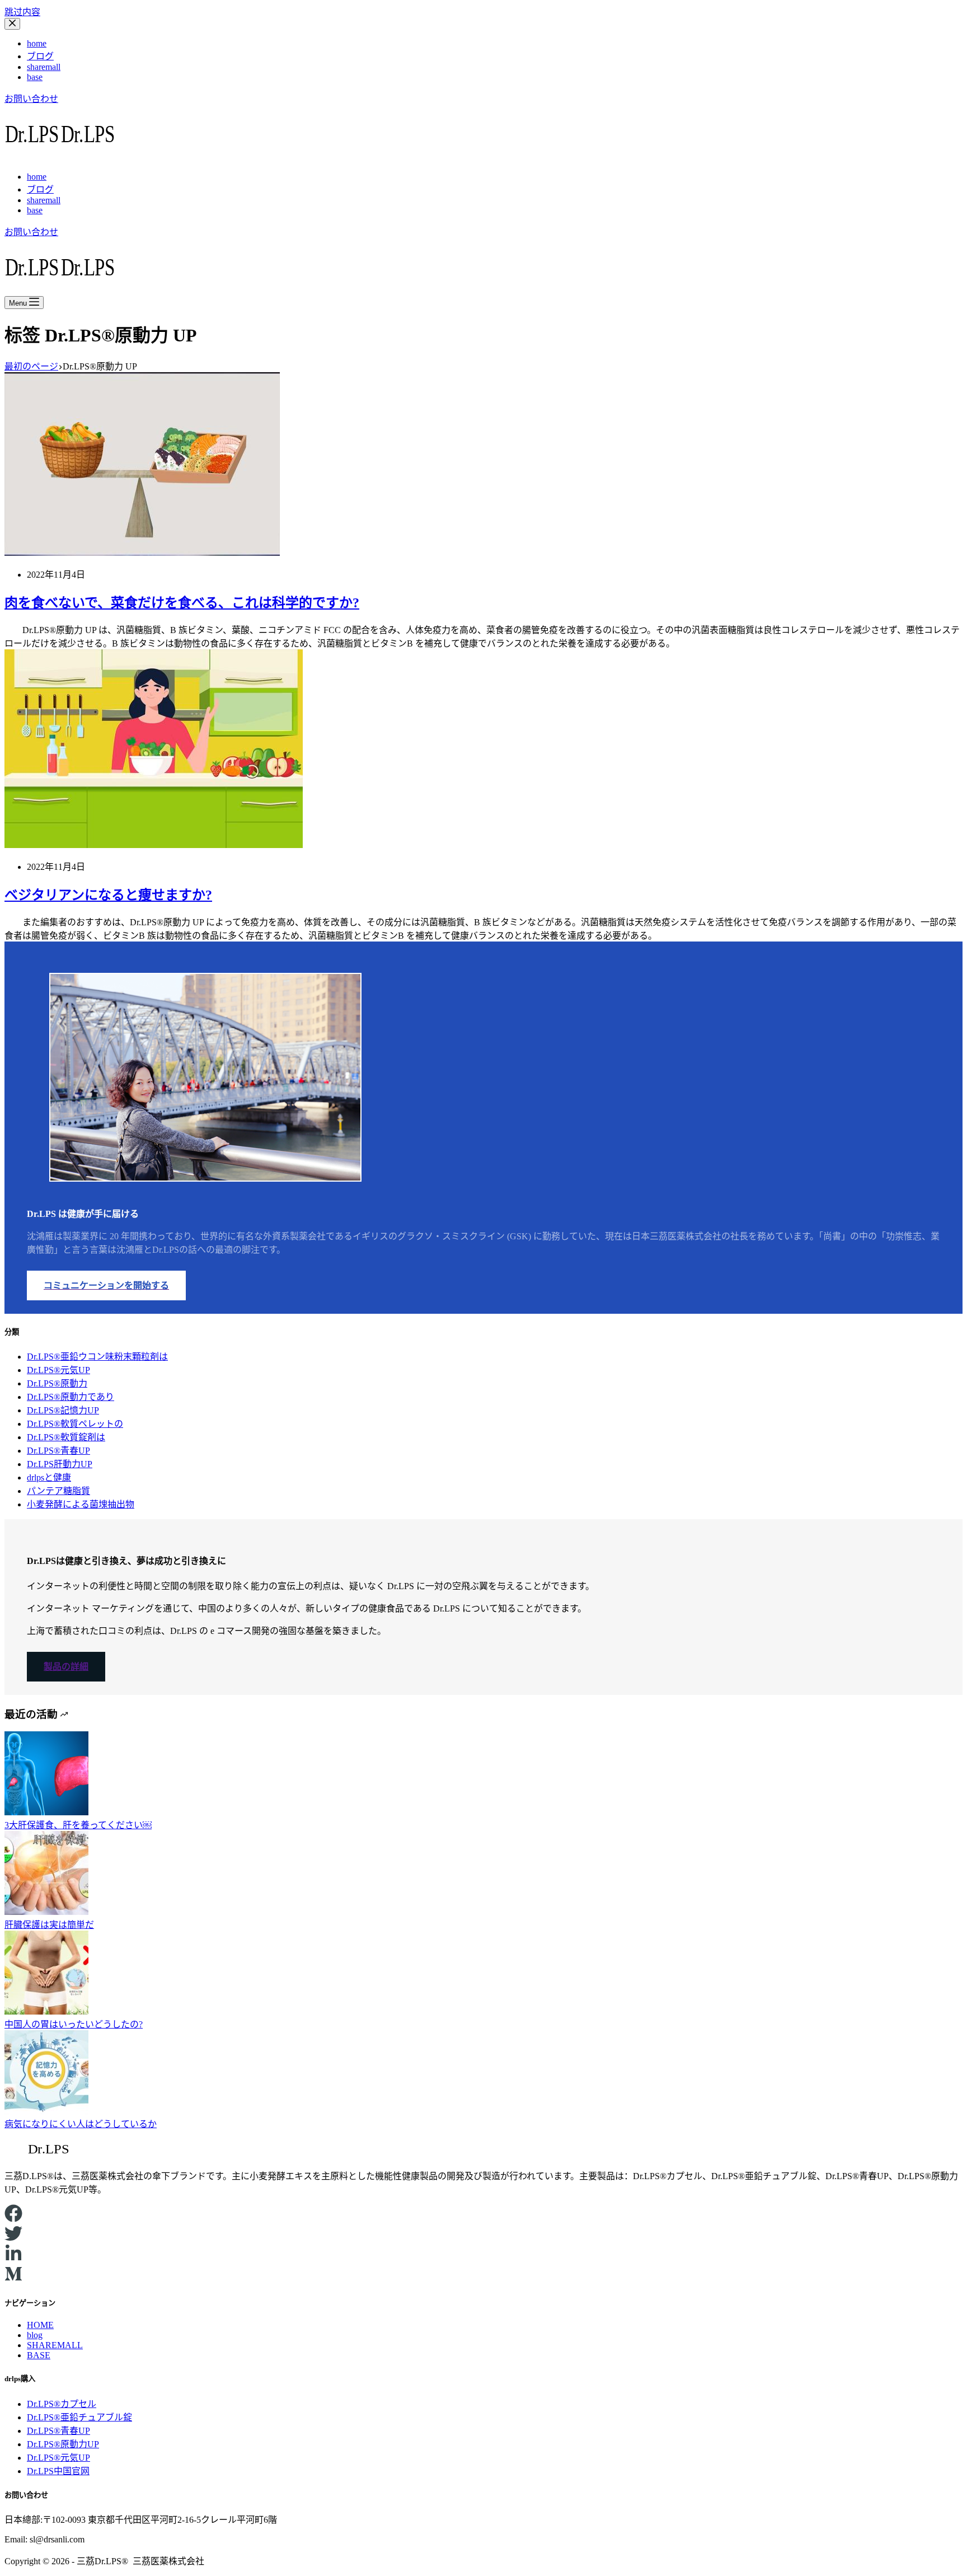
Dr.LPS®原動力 (57, 1383)
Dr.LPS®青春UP (58, 1451)
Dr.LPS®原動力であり (71, 1397)
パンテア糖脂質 (58, 1491)
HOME (40, 2325)
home (37, 43)
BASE (39, 2355)
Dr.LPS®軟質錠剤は (66, 1437)
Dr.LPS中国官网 (58, 2471)
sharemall (44, 67)
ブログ (40, 56)
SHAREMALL (55, 2345)
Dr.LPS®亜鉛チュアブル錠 (79, 2417)
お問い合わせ (31, 99)
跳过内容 (22, 12)
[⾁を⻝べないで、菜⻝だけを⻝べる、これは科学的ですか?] (142, 553)
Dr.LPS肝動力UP (60, 1464)
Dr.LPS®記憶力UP (63, 1410)
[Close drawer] (12, 24)
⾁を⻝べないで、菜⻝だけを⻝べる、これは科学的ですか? (182, 603)
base (35, 77)
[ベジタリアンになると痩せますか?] (154, 845)
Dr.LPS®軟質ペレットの (75, 1424)
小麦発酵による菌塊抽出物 (81, 1504)
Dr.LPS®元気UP (58, 1370)
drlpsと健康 (49, 1477)
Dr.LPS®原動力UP (63, 2444)
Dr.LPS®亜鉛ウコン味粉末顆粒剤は (97, 1357)
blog (35, 2335)
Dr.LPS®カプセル (62, 2404)
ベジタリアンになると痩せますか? (108, 895)
